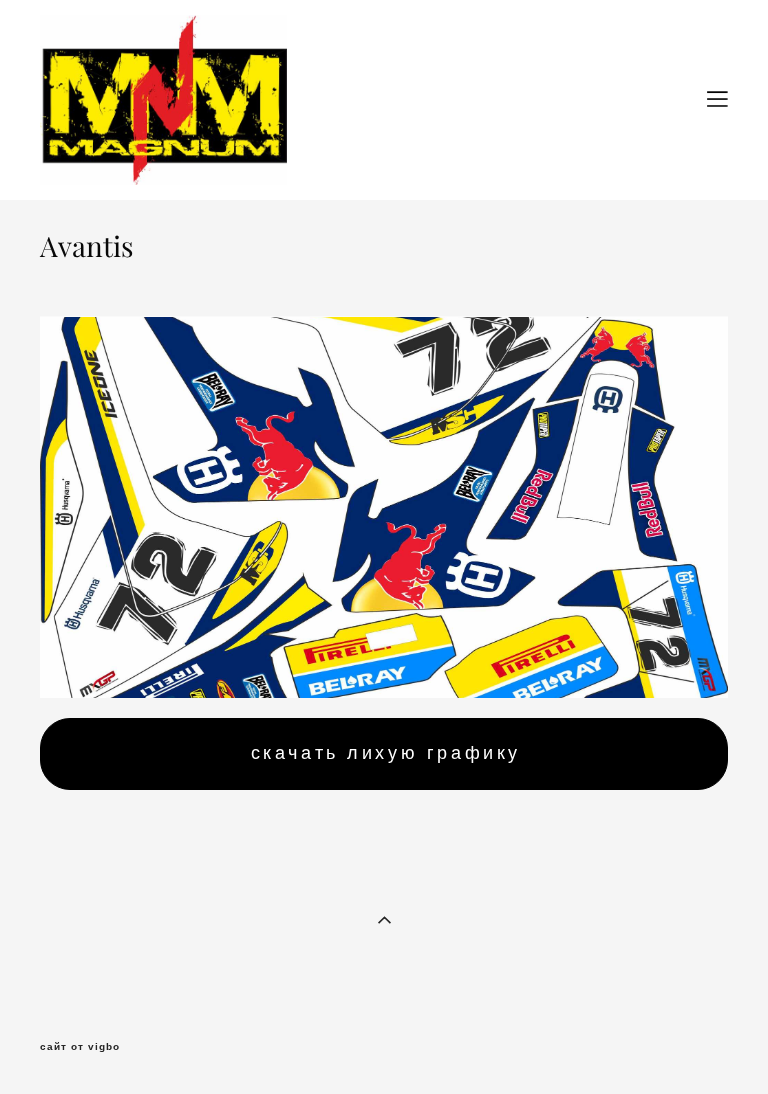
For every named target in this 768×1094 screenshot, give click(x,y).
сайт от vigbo (80, 1047)
